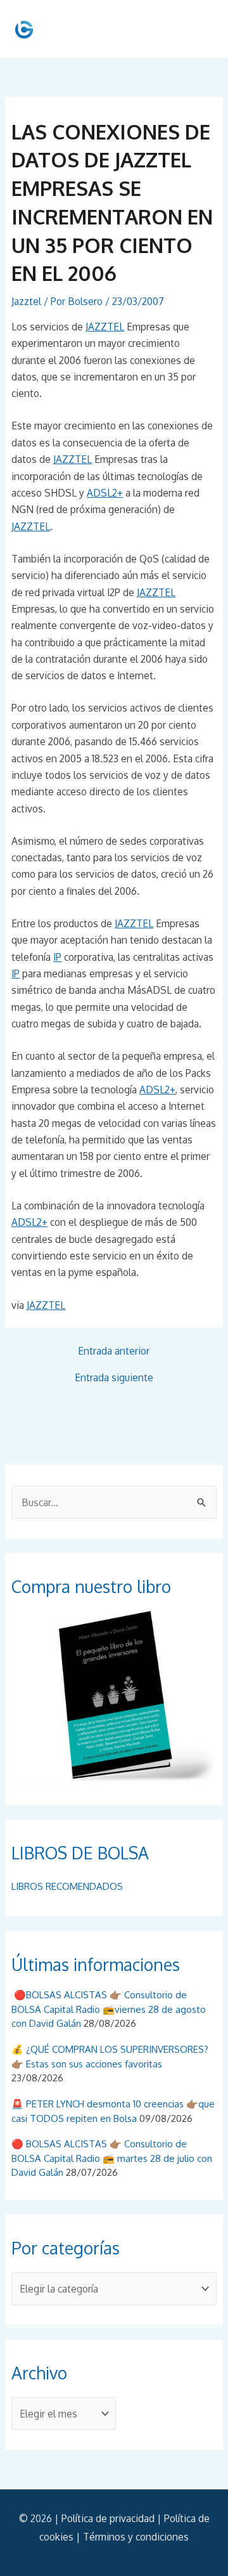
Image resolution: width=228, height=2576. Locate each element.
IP (57, 957)
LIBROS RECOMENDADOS (67, 1886)
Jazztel (26, 301)
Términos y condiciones (136, 2537)
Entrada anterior (114, 1351)
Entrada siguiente (114, 1378)
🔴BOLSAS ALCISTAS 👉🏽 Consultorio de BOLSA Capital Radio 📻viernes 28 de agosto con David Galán (109, 2009)
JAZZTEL (105, 327)
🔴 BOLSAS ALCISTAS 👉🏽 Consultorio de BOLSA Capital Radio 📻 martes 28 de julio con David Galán (112, 2158)
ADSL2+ (105, 493)
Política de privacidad (108, 2518)
